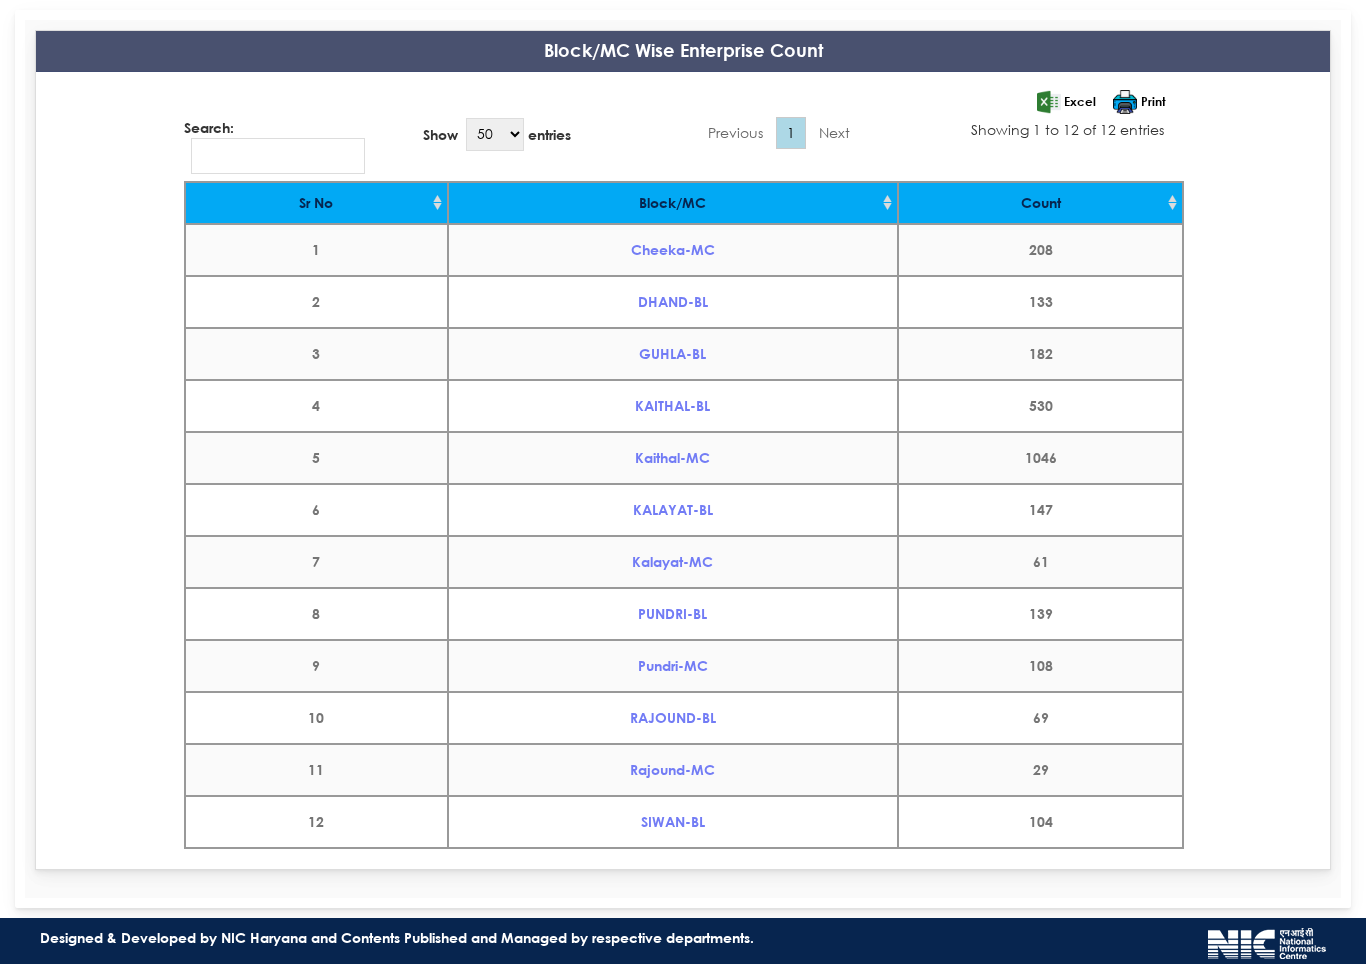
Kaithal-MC (672, 457)
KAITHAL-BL (672, 405)
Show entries (497, 133)
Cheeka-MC (673, 249)
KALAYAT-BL (673, 509)
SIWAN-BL (673, 821)
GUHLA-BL (672, 353)
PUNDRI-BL (672, 613)
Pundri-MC (673, 665)
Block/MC (672, 202)
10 (316, 717)
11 (316, 769)
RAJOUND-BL (673, 717)
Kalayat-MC (672, 561)
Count (1041, 202)
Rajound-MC (672, 769)
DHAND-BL (673, 301)
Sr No (316, 202)
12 (316, 821)
